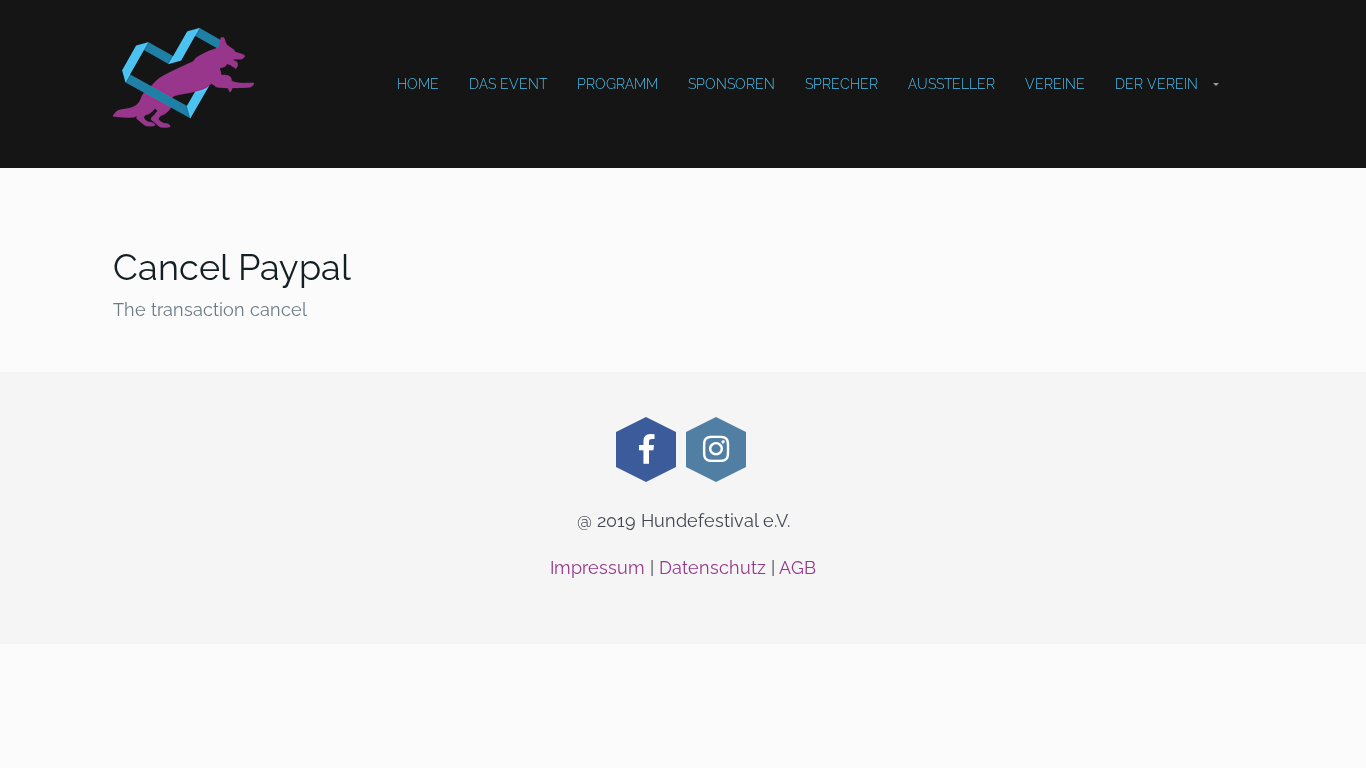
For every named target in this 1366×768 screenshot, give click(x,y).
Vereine (1055, 84)
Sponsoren (731, 84)
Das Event (508, 84)
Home (418, 84)
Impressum (597, 567)
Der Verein (1156, 84)
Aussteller (951, 84)
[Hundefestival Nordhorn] (183, 78)
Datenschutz (712, 567)
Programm (617, 84)
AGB (797, 567)
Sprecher (841, 84)
